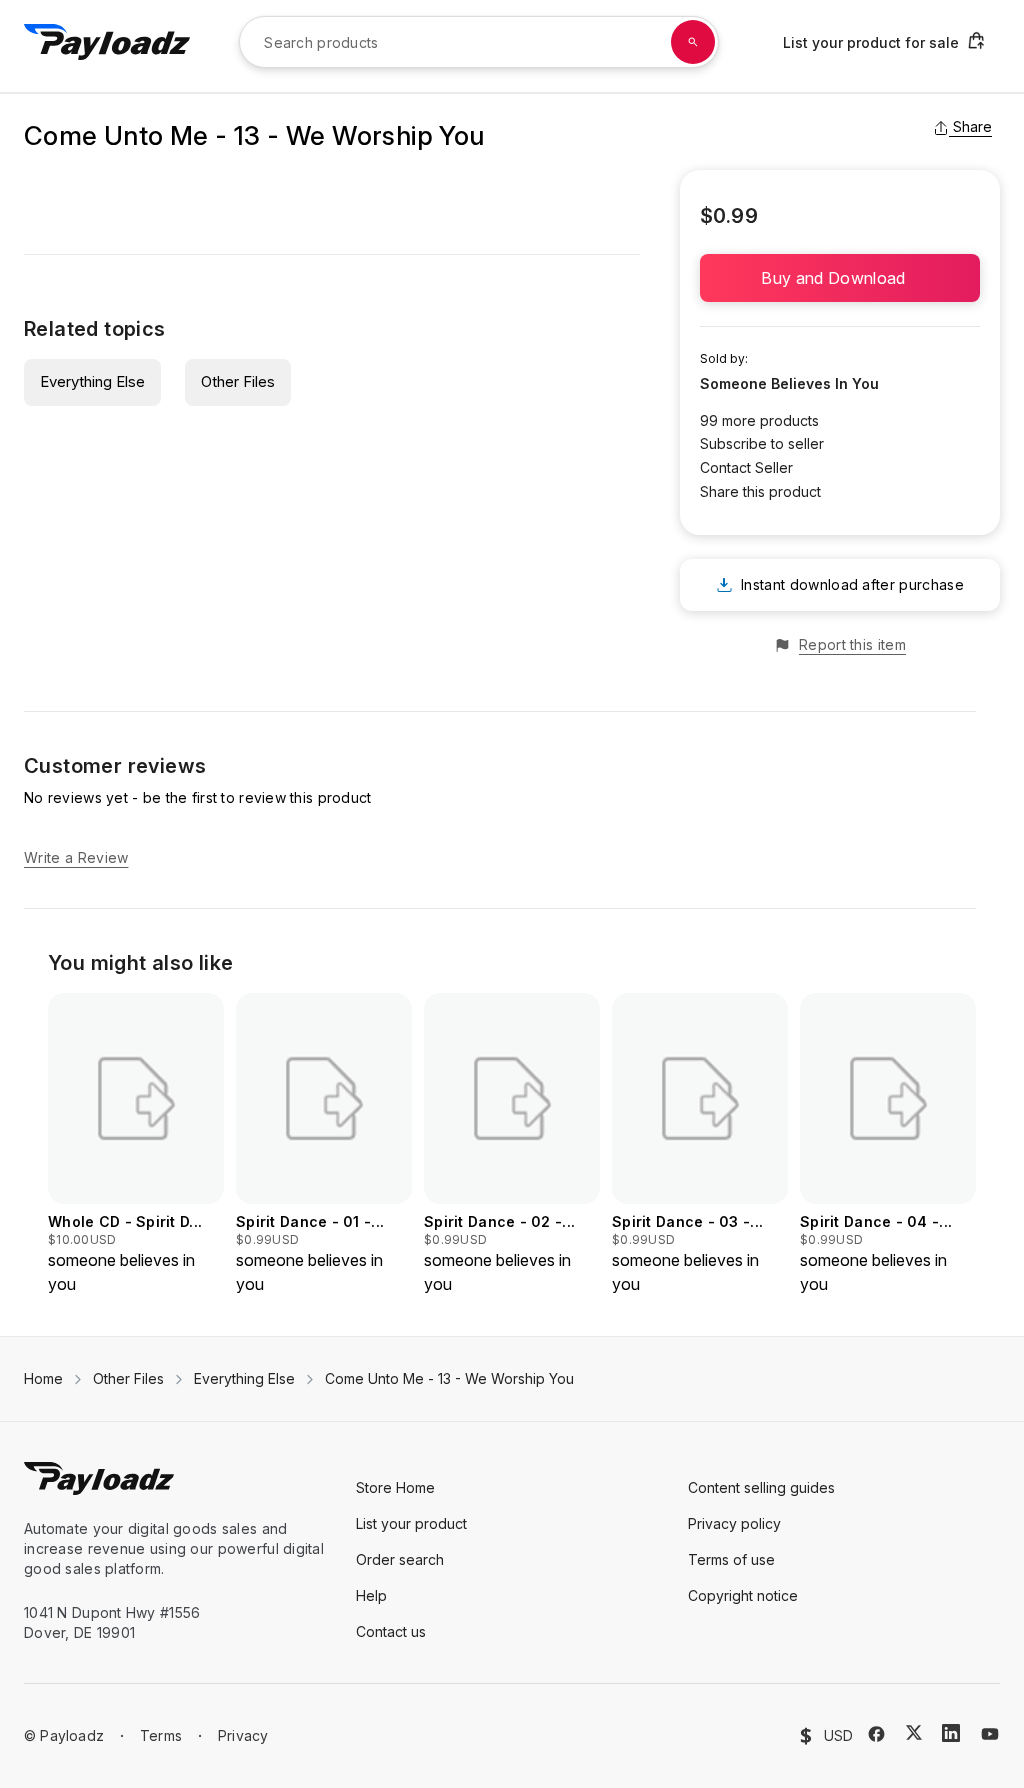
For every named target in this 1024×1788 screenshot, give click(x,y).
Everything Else (92, 381)
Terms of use (731, 1559)
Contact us (391, 1631)
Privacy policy (734, 1523)
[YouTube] (990, 1734)
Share (972, 126)
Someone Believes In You (789, 383)
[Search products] (693, 42)
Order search (400, 1559)
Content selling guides (761, 1487)
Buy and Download (839, 278)
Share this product (760, 491)
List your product (411, 1523)
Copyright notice (743, 1595)
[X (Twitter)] (914, 1732)
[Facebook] (876, 1734)
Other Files (238, 381)
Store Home (395, 1487)
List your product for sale (871, 42)
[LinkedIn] (951, 1733)
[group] (136, 1144)
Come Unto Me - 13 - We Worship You (449, 1378)
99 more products (759, 420)
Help (371, 1595)
